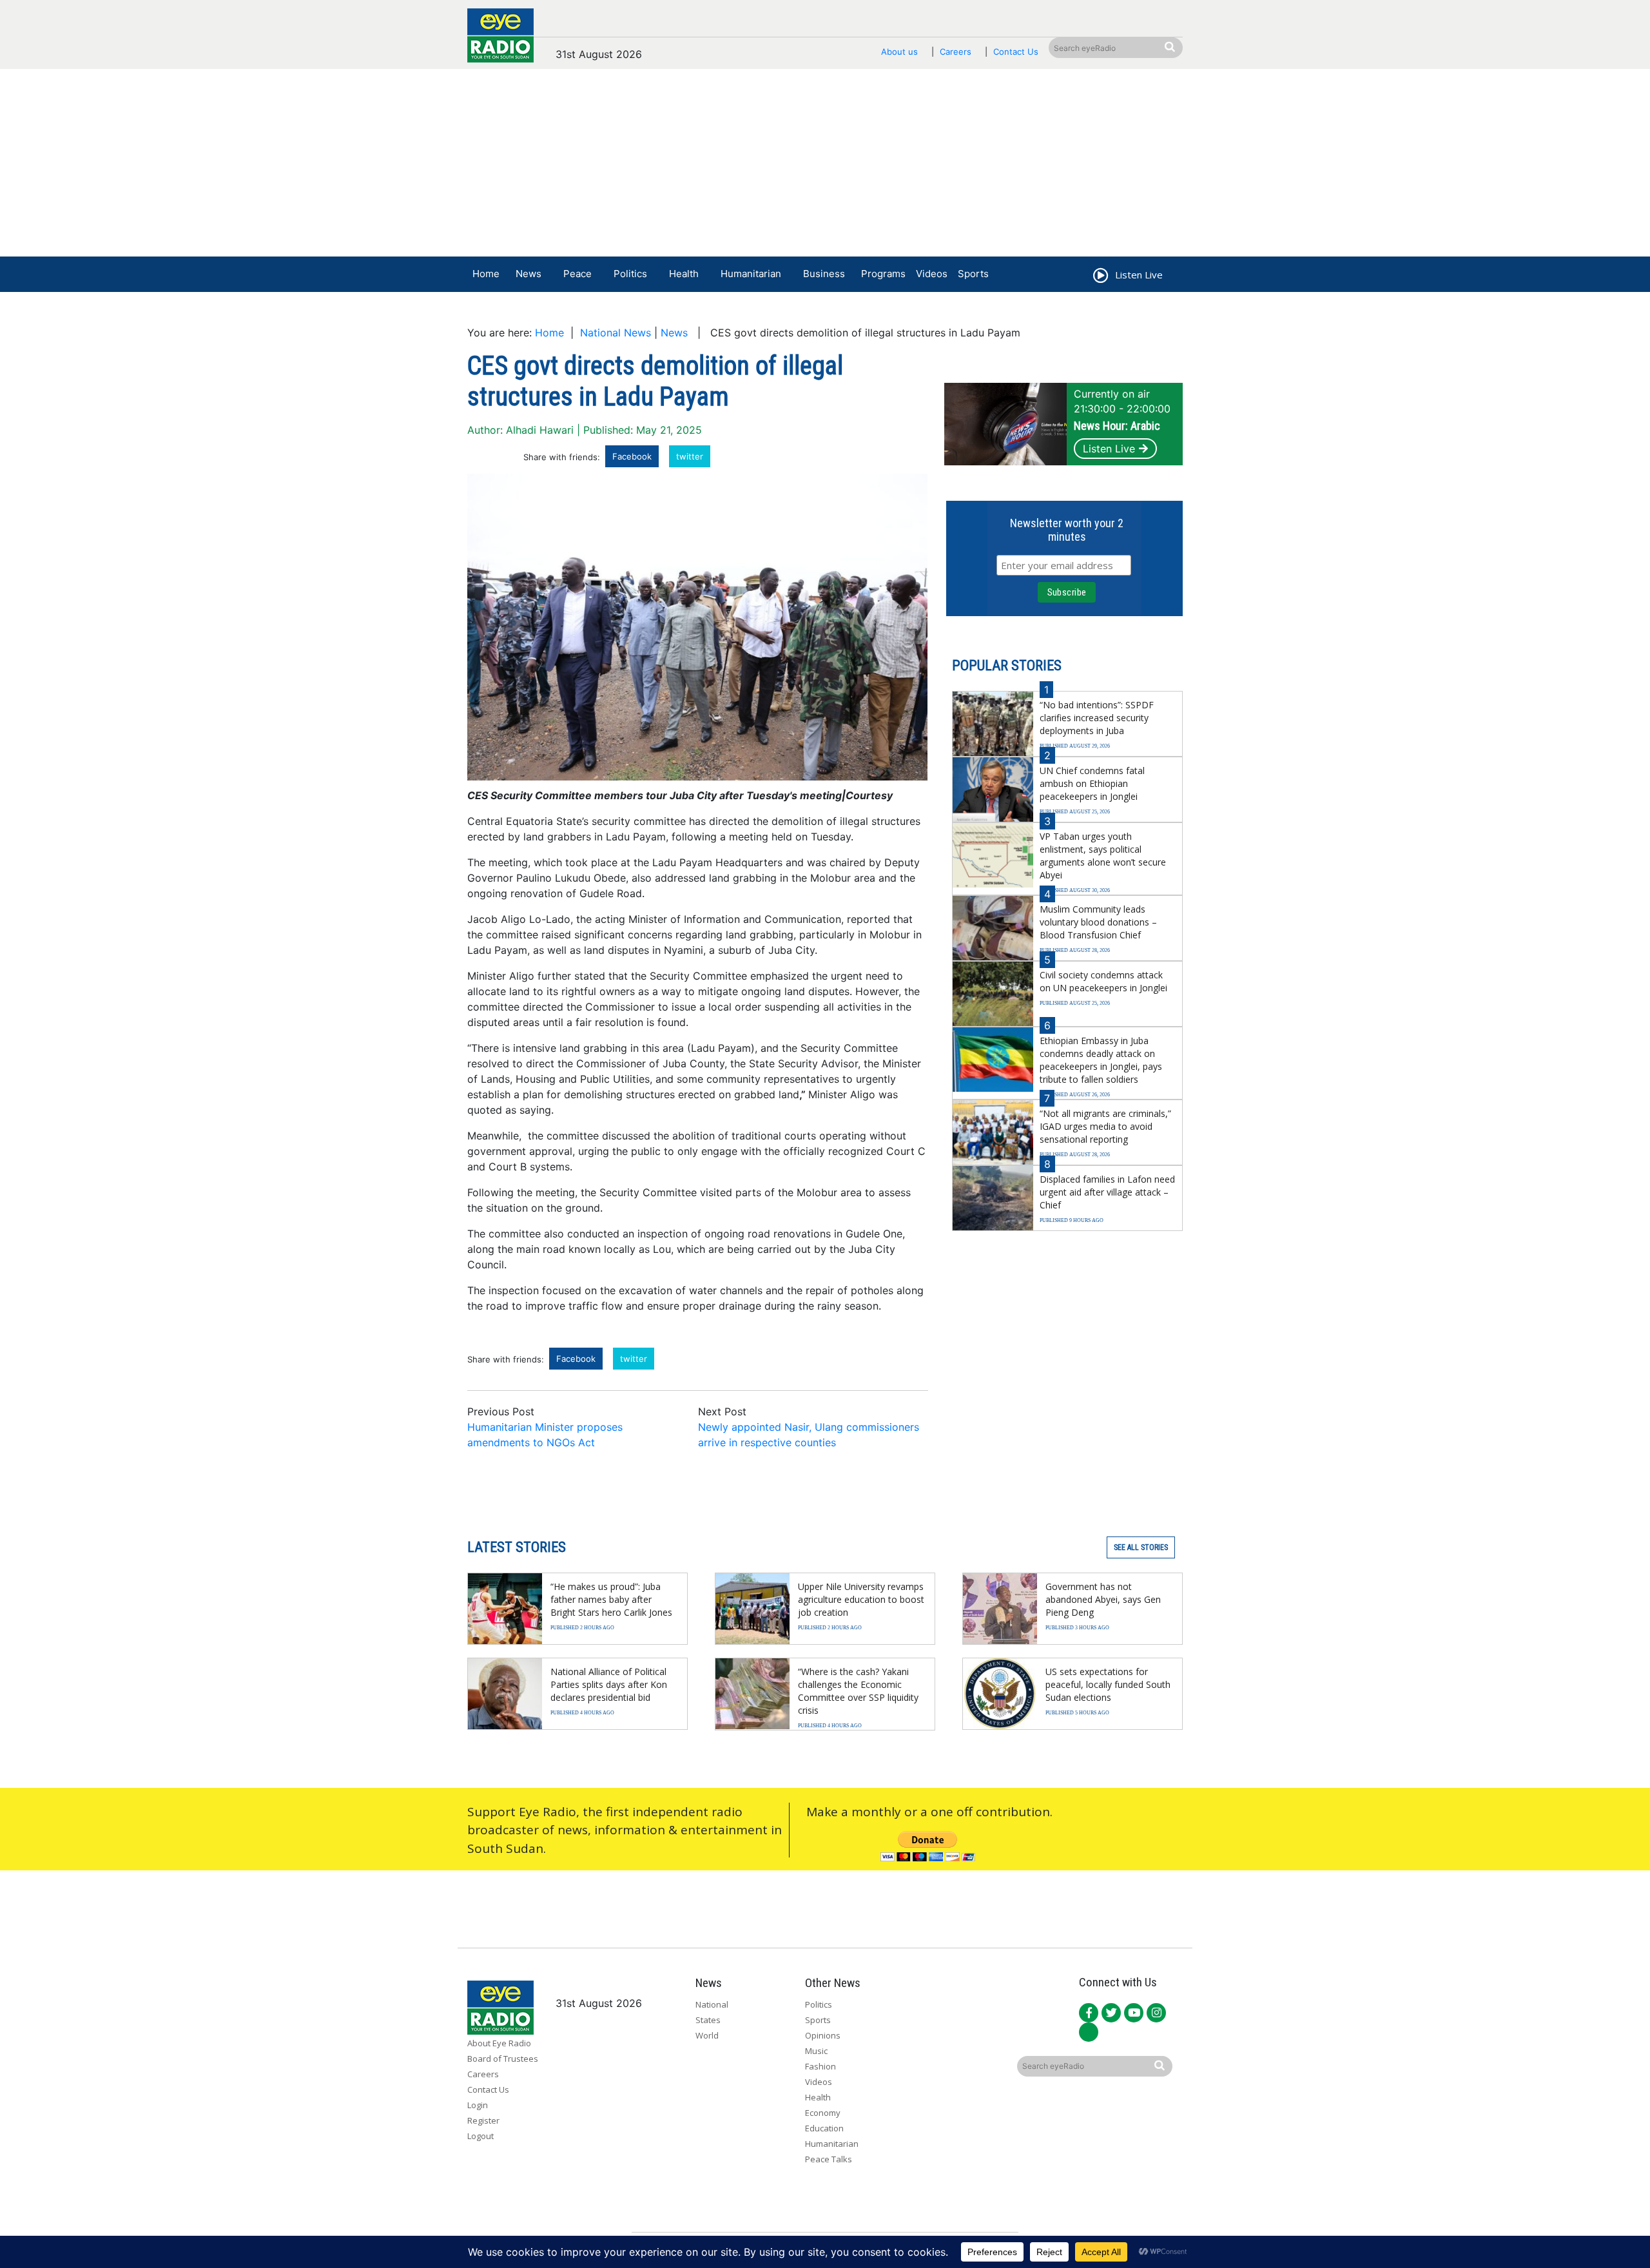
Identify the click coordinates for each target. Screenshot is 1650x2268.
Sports (973, 274)
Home (486, 274)
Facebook (632, 456)
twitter (690, 456)
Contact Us (1016, 52)
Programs (883, 274)
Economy (823, 2113)
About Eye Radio (499, 2043)
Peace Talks (829, 2159)
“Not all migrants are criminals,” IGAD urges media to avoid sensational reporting (1105, 1126)
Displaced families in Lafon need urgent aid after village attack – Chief (1107, 1192)
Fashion (820, 2066)
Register (483, 2120)
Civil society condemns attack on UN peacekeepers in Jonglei (1103, 981)
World (707, 2035)
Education (824, 2128)
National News (616, 333)
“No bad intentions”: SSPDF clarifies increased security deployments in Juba (1097, 718)
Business (824, 274)
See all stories (1141, 1547)
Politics (630, 274)
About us (899, 52)
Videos (932, 274)
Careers (956, 52)
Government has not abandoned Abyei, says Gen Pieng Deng (1103, 1599)
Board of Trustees (503, 2059)
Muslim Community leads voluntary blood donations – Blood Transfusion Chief (1098, 922)
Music (816, 2051)
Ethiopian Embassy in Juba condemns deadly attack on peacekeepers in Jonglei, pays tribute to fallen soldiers (1101, 1060)
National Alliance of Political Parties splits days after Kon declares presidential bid (609, 1684)
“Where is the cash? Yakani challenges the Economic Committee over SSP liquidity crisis (858, 1691)
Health (684, 274)
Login (478, 2105)
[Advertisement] (825, 166)
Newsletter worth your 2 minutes (1067, 530)
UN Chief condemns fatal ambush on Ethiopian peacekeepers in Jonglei (1092, 783)
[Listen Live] (1100, 277)
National (712, 2004)
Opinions (823, 2035)
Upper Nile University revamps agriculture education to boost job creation (861, 1599)
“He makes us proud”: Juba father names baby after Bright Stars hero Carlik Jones (611, 1599)
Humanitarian (751, 274)
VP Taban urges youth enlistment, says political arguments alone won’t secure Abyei (1103, 856)
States (708, 2020)
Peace (577, 274)
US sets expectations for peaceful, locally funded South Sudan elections (1108, 1684)
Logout (480, 2136)
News (529, 274)
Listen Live (1109, 449)
